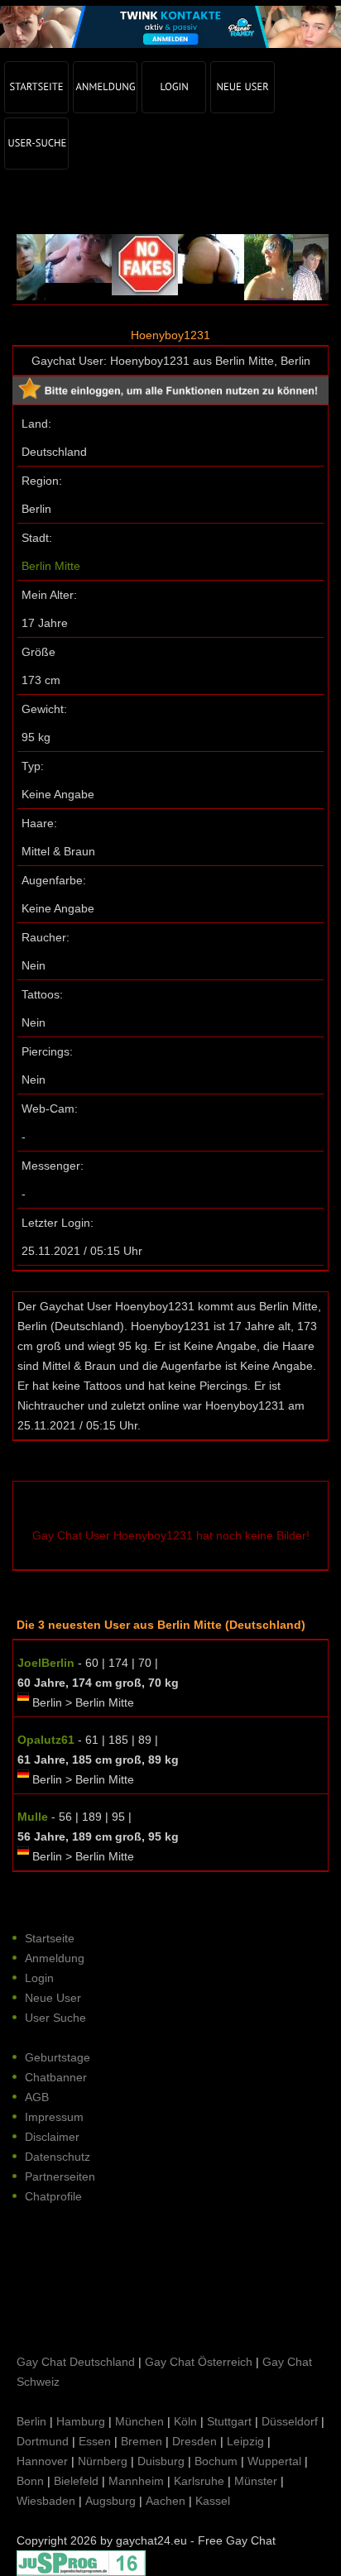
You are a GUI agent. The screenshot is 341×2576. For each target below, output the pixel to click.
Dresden (195, 2441)
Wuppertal (274, 2461)
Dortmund (43, 2441)
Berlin (31, 2421)
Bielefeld (76, 2481)
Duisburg (161, 2461)
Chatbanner (56, 2077)
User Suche (55, 2018)
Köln (185, 2421)
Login (39, 1978)
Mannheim (136, 2481)
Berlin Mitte (51, 566)
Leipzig (245, 2441)
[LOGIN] (174, 87)
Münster (256, 2481)
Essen (95, 2441)
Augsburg (110, 2501)
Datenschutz (58, 2157)
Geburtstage (58, 2057)
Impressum (54, 2117)
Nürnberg (103, 2461)
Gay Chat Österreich (199, 2362)
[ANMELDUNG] (105, 87)
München (139, 2421)
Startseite (50, 1938)
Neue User (53, 1998)
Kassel (213, 2501)
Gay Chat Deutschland (76, 2362)
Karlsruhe (199, 2481)
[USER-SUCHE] (36, 144)
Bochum (216, 2461)
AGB (37, 2097)
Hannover (42, 2461)
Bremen (142, 2441)
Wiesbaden (46, 2501)
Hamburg (81, 2421)
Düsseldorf (290, 2421)
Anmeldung (55, 1958)
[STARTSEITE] (36, 87)
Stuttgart (229, 2421)
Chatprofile (53, 2196)
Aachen (166, 2501)
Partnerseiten (60, 2176)
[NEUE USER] (243, 87)
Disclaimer (52, 2137)
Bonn (30, 2481)
